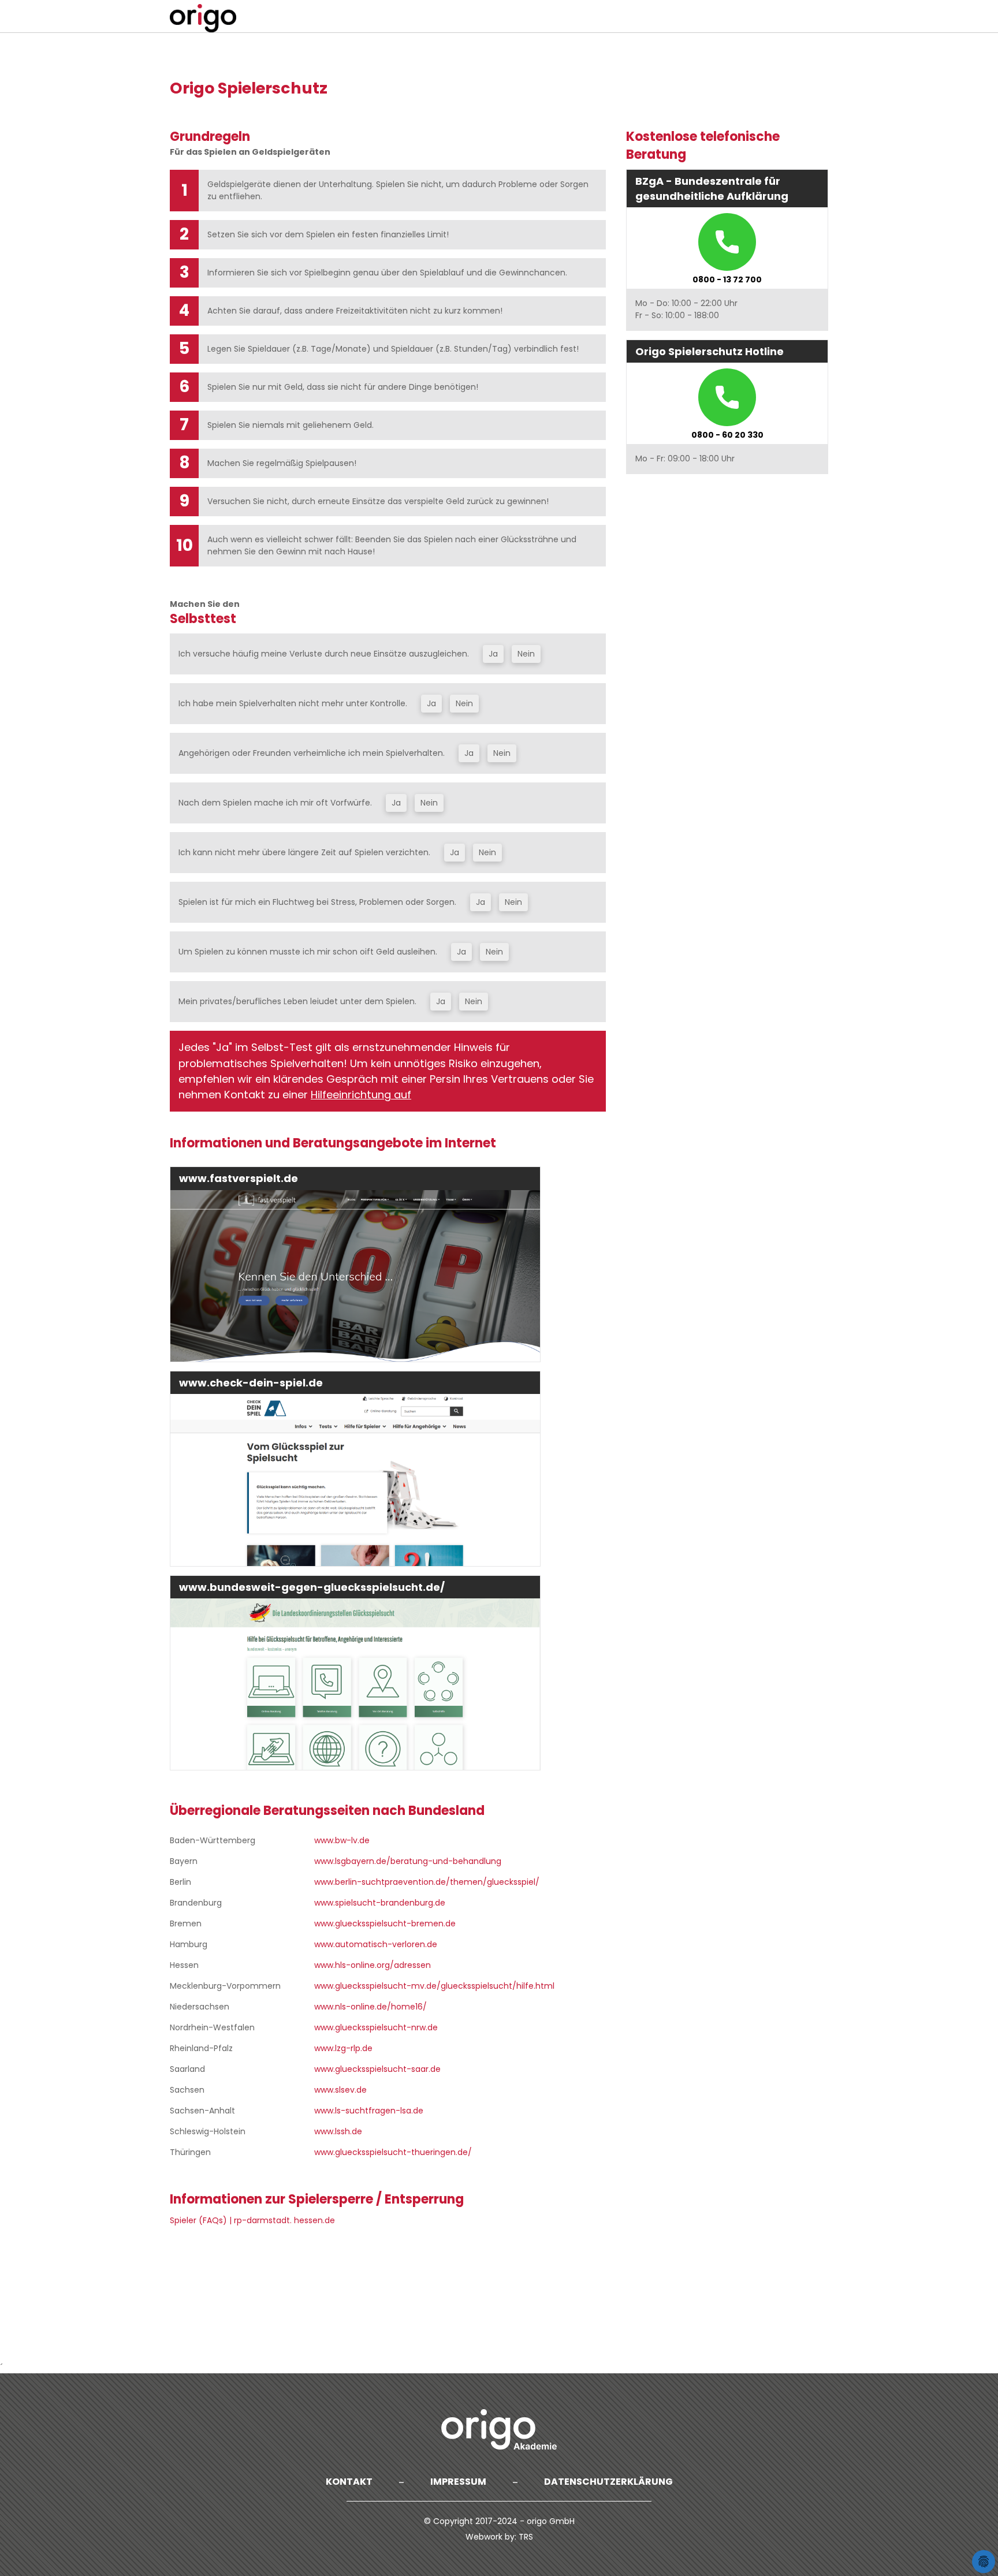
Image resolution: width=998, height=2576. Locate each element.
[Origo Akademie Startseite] (204, 18)
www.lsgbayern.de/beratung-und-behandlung (408, 1861)
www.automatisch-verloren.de (376, 1944)
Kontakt (349, 2482)
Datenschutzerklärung (608, 2482)
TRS (526, 2537)
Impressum (458, 2482)
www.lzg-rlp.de (343, 2048)
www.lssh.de (338, 2131)
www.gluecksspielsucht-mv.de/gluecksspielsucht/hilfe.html (434, 1986)
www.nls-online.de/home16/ (370, 2007)
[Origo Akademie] (499, 2429)
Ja (493, 654)
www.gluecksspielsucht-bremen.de (385, 1923)
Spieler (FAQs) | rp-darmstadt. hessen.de (252, 2220)
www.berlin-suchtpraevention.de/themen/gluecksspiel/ (427, 1882)
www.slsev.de (340, 2090)
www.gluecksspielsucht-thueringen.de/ (393, 2152)
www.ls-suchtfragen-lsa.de (369, 2111)
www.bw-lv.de (342, 1840)
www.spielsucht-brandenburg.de (380, 1903)
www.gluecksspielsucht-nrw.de (376, 2027)
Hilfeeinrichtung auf (361, 1095)
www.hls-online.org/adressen (373, 1965)
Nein (526, 654)
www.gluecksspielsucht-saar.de (377, 2069)
